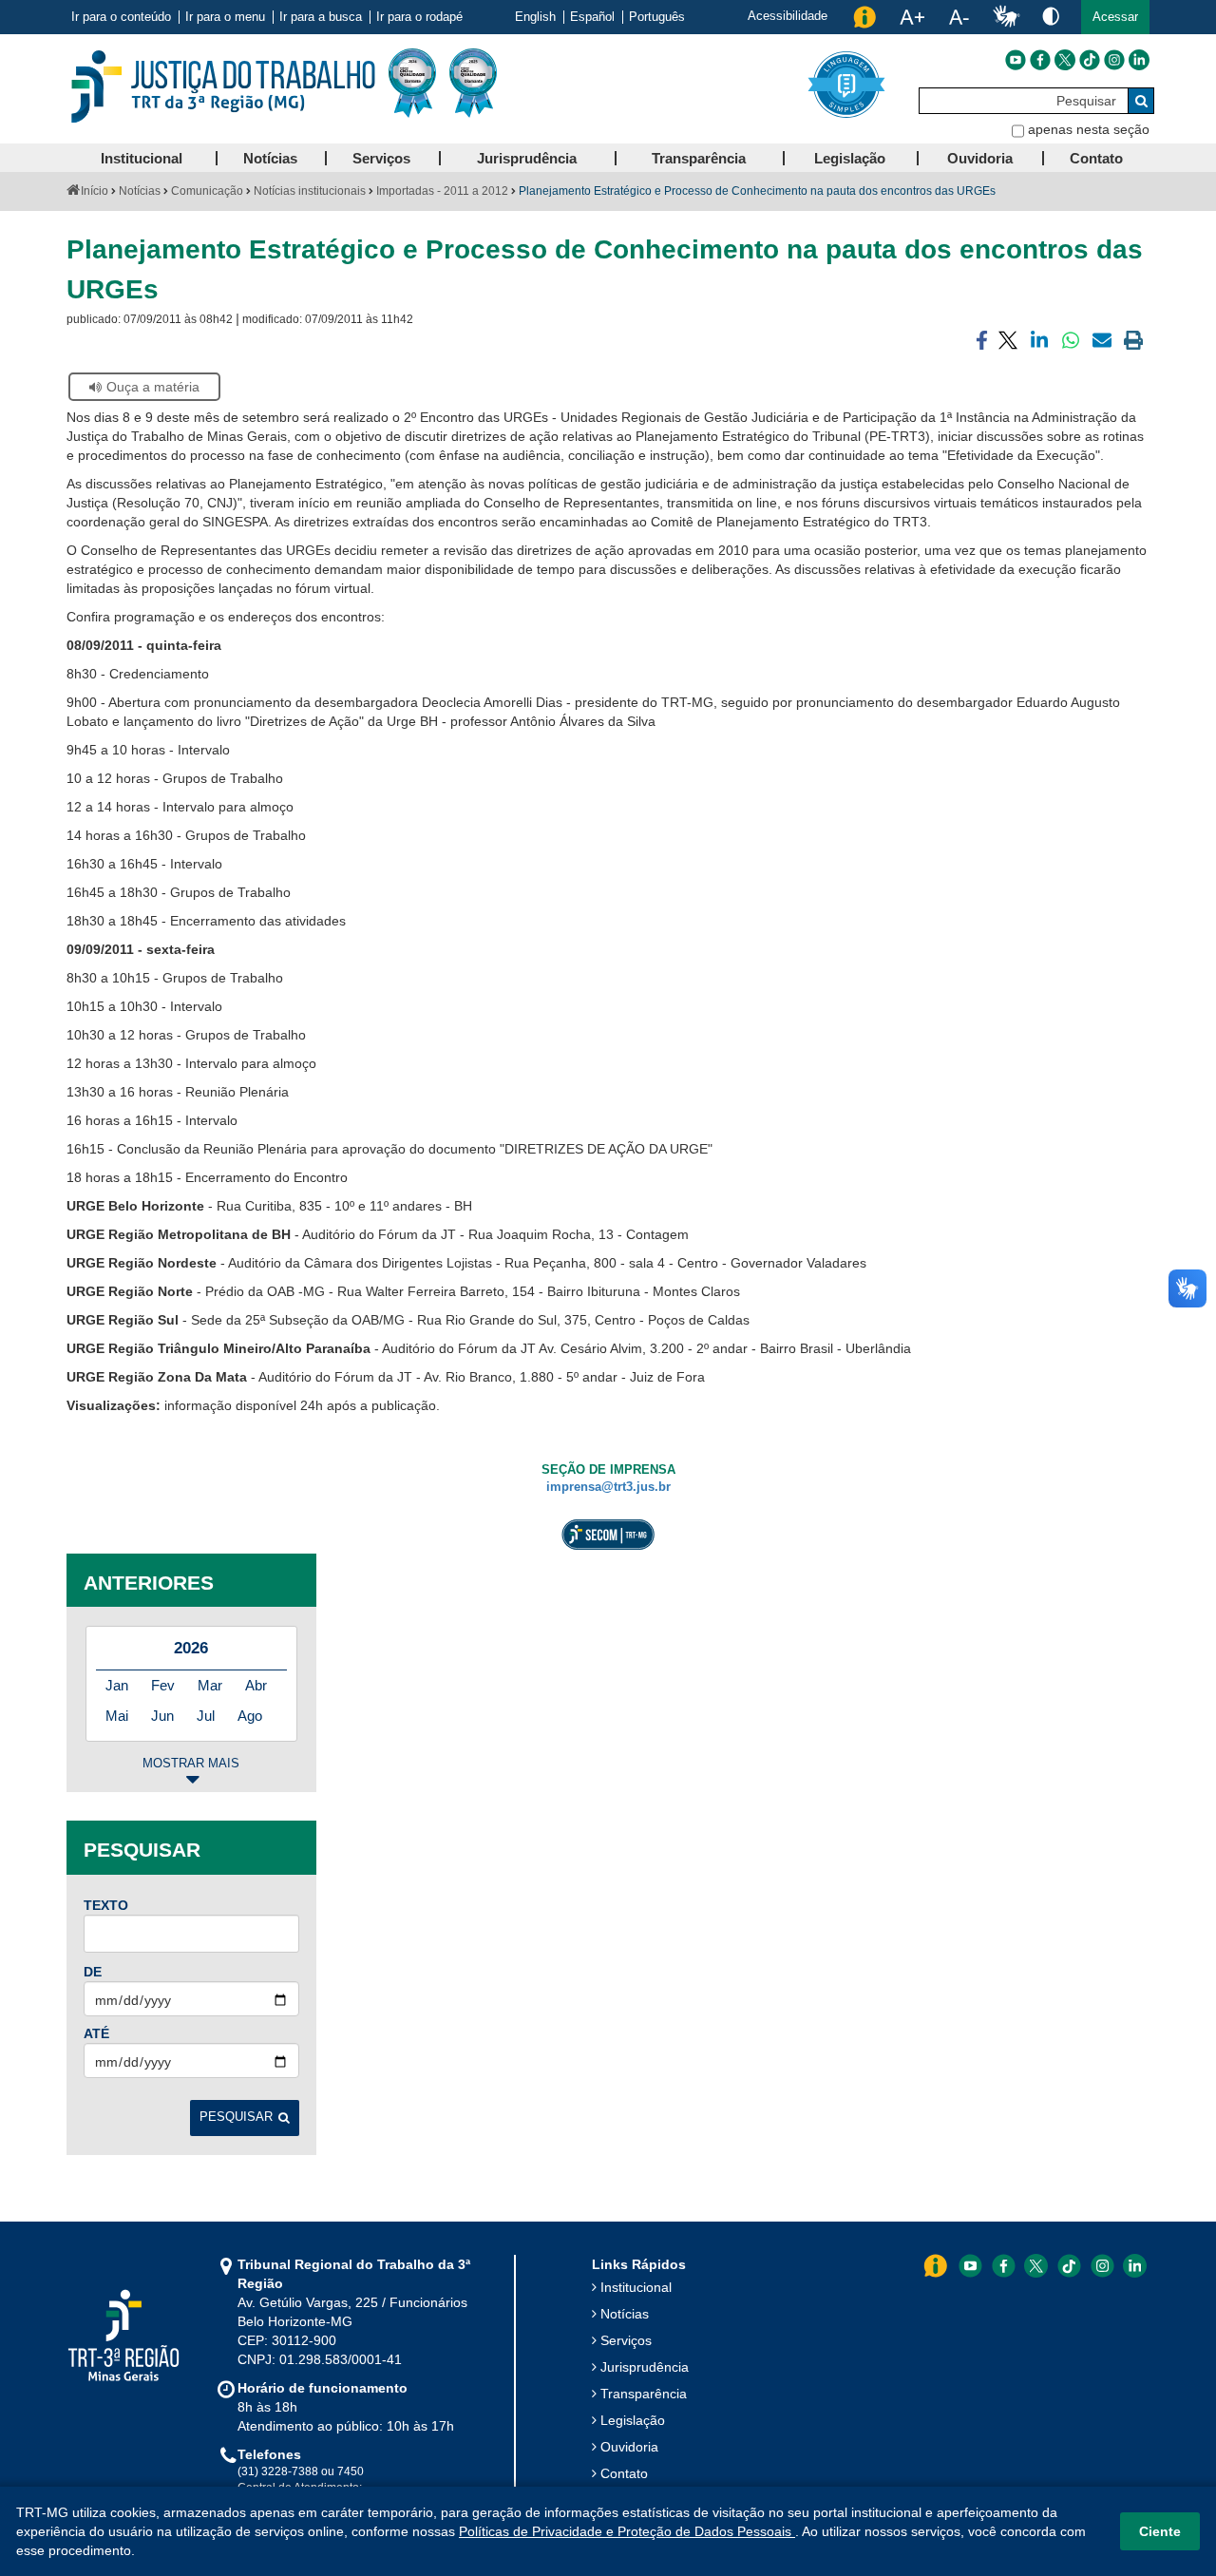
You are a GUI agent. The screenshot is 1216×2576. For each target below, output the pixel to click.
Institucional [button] (142, 158)
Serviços (626, 2340)
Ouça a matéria (153, 387)
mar (210, 1685)
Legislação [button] (850, 158)
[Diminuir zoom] (959, 17)
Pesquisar (236, 2117)
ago (250, 1716)
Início (95, 191)
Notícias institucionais (310, 191)
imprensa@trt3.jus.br (608, 1487)
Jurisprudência (645, 2367)
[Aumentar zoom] (912, 17)
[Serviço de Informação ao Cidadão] (864, 17)
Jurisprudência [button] (527, 158)
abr (256, 1685)
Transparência (644, 2394)
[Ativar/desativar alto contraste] (1051, 16)
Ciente (1160, 2531)
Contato (624, 2473)
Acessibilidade (788, 16)
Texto (106, 1905)
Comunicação (207, 191)
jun (162, 1716)
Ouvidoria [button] (980, 158)
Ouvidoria (629, 2447)
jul (206, 1716)
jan (117, 1685)
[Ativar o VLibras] (1006, 17)
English (535, 17)
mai (117, 1716)
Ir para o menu (225, 17)
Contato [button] (1096, 158)
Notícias (140, 191)
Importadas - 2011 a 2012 (442, 191)
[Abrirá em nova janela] (1016, 60)
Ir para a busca (321, 17)
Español (592, 17)
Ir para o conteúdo (121, 17)
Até (96, 2033)
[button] (1115, 17)
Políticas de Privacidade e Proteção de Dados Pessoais (627, 2531)
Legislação (633, 2420)
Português (657, 17)
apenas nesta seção (1089, 129)
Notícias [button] (270, 158)
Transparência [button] (699, 158)
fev (163, 1685)
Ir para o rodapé (419, 17)
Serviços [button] (381, 158)
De (93, 1972)
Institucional (636, 2287)
